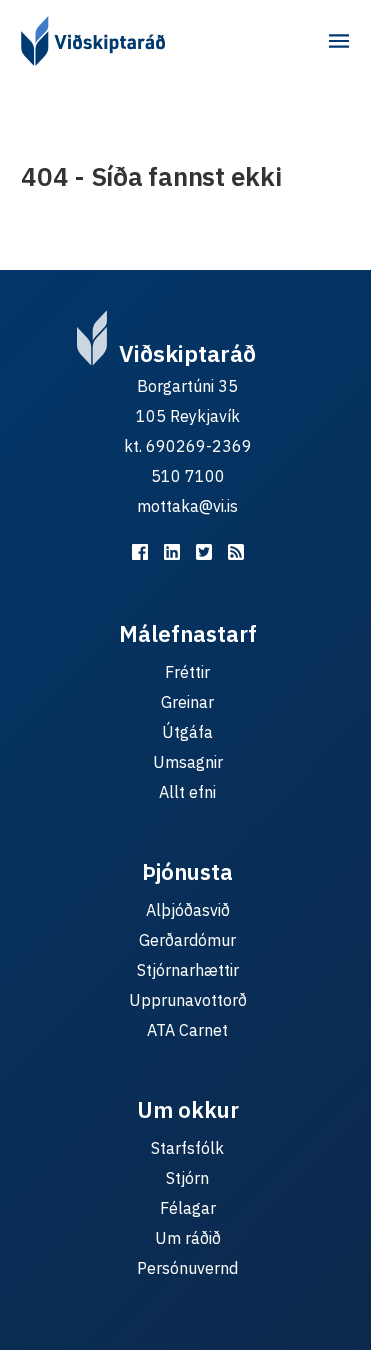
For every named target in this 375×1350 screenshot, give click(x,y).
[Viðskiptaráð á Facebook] (140, 552)
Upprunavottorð (188, 1000)
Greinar (187, 702)
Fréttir (187, 672)
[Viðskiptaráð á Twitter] (204, 552)
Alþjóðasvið (188, 910)
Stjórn (187, 1178)
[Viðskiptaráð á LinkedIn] (172, 552)
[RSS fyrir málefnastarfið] (236, 552)
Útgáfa (187, 732)
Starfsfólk (187, 1148)
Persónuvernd (187, 1268)
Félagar (188, 1208)
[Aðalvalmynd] (339, 41)
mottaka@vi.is (187, 506)
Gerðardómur (187, 940)
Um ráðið (188, 1238)
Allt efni (187, 792)
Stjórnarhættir (188, 970)
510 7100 (188, 476)
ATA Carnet (187, 1030)
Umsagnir (188, 762)
